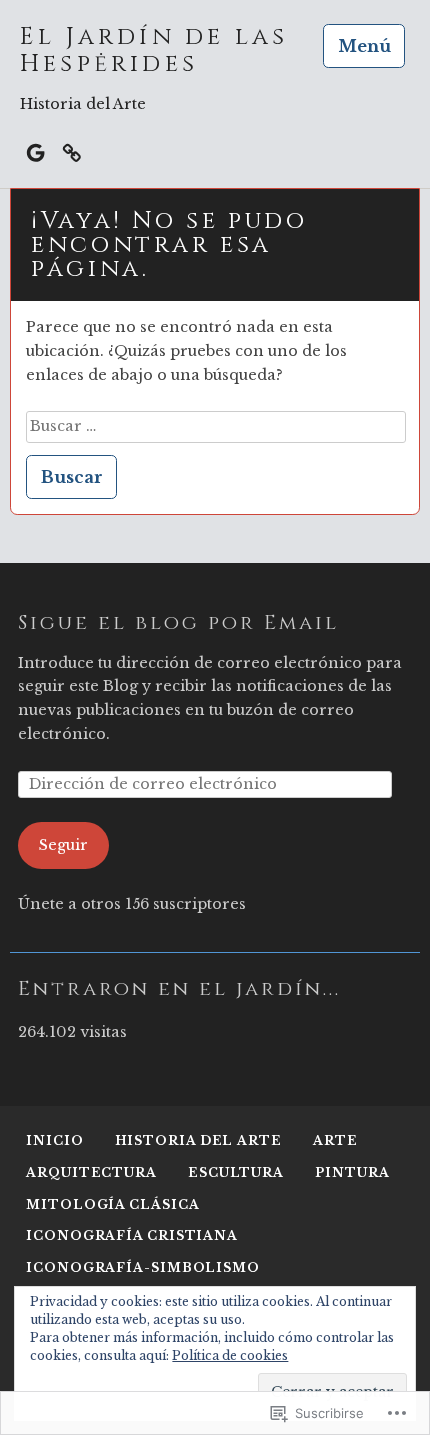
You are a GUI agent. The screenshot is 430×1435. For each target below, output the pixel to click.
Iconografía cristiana (132, 1235)
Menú (364, 46)
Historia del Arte (198, 1140)
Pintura (352, 1172)
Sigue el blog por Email (178, 622)
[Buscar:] (216, 426)
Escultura (236, 1172)
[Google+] (36, 151)
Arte (335, 1140)
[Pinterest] (72, 151)
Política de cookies (230, 1355)
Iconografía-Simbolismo (143, 1267)
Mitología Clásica (112, 1204)
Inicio (54, 1140)
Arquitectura (91, 1172)
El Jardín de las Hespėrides (154, 51)
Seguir (63, 845)
